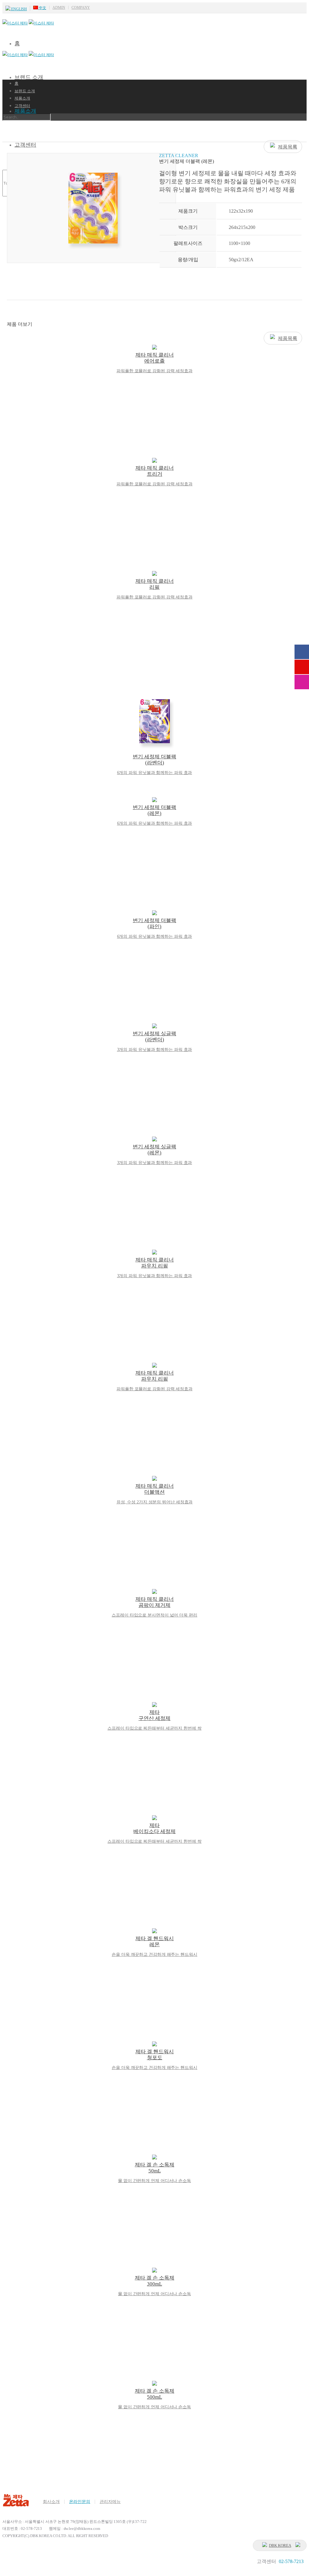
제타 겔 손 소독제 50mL (155, 2168)
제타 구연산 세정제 (154, 1715)
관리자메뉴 (110, 2502)
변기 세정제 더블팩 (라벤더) (154, 760)
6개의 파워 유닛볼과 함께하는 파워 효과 (155, 773)
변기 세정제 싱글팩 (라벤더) (154, 1037)
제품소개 (25, 111)
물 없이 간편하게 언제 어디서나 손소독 (154, 2181)
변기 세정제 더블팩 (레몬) (154, 810)
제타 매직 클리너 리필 (155, 584)
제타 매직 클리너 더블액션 (155, 1489)
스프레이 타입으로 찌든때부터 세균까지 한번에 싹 (154, 1728)
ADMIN (59, 8)
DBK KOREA (280, 2545)
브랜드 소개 (29, 77)
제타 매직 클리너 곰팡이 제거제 (155, 1602)
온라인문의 (80, 2502)
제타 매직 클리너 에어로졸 (155, 358)
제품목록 (288, 147)
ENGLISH (19, 9)
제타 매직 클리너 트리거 (155, 471)
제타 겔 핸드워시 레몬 (155, 1942)
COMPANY (81, 8)
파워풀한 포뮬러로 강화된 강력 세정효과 (154, 371)
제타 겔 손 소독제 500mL (155, 2394)
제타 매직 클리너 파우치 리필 (155, 1263)
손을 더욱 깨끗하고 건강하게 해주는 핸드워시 (154, 1954)
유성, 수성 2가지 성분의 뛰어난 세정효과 (155, 1502)
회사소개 (51, 2502)
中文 (42, 8)
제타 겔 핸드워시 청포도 (155, 2055)
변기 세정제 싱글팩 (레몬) (154, 1150)
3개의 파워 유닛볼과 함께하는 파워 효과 (155, 1050)
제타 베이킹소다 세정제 (154, 1828)
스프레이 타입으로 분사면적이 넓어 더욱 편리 (154, 1615)
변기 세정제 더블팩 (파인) (154, 923)
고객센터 (22, 106)
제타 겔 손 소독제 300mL (155, 2281)
